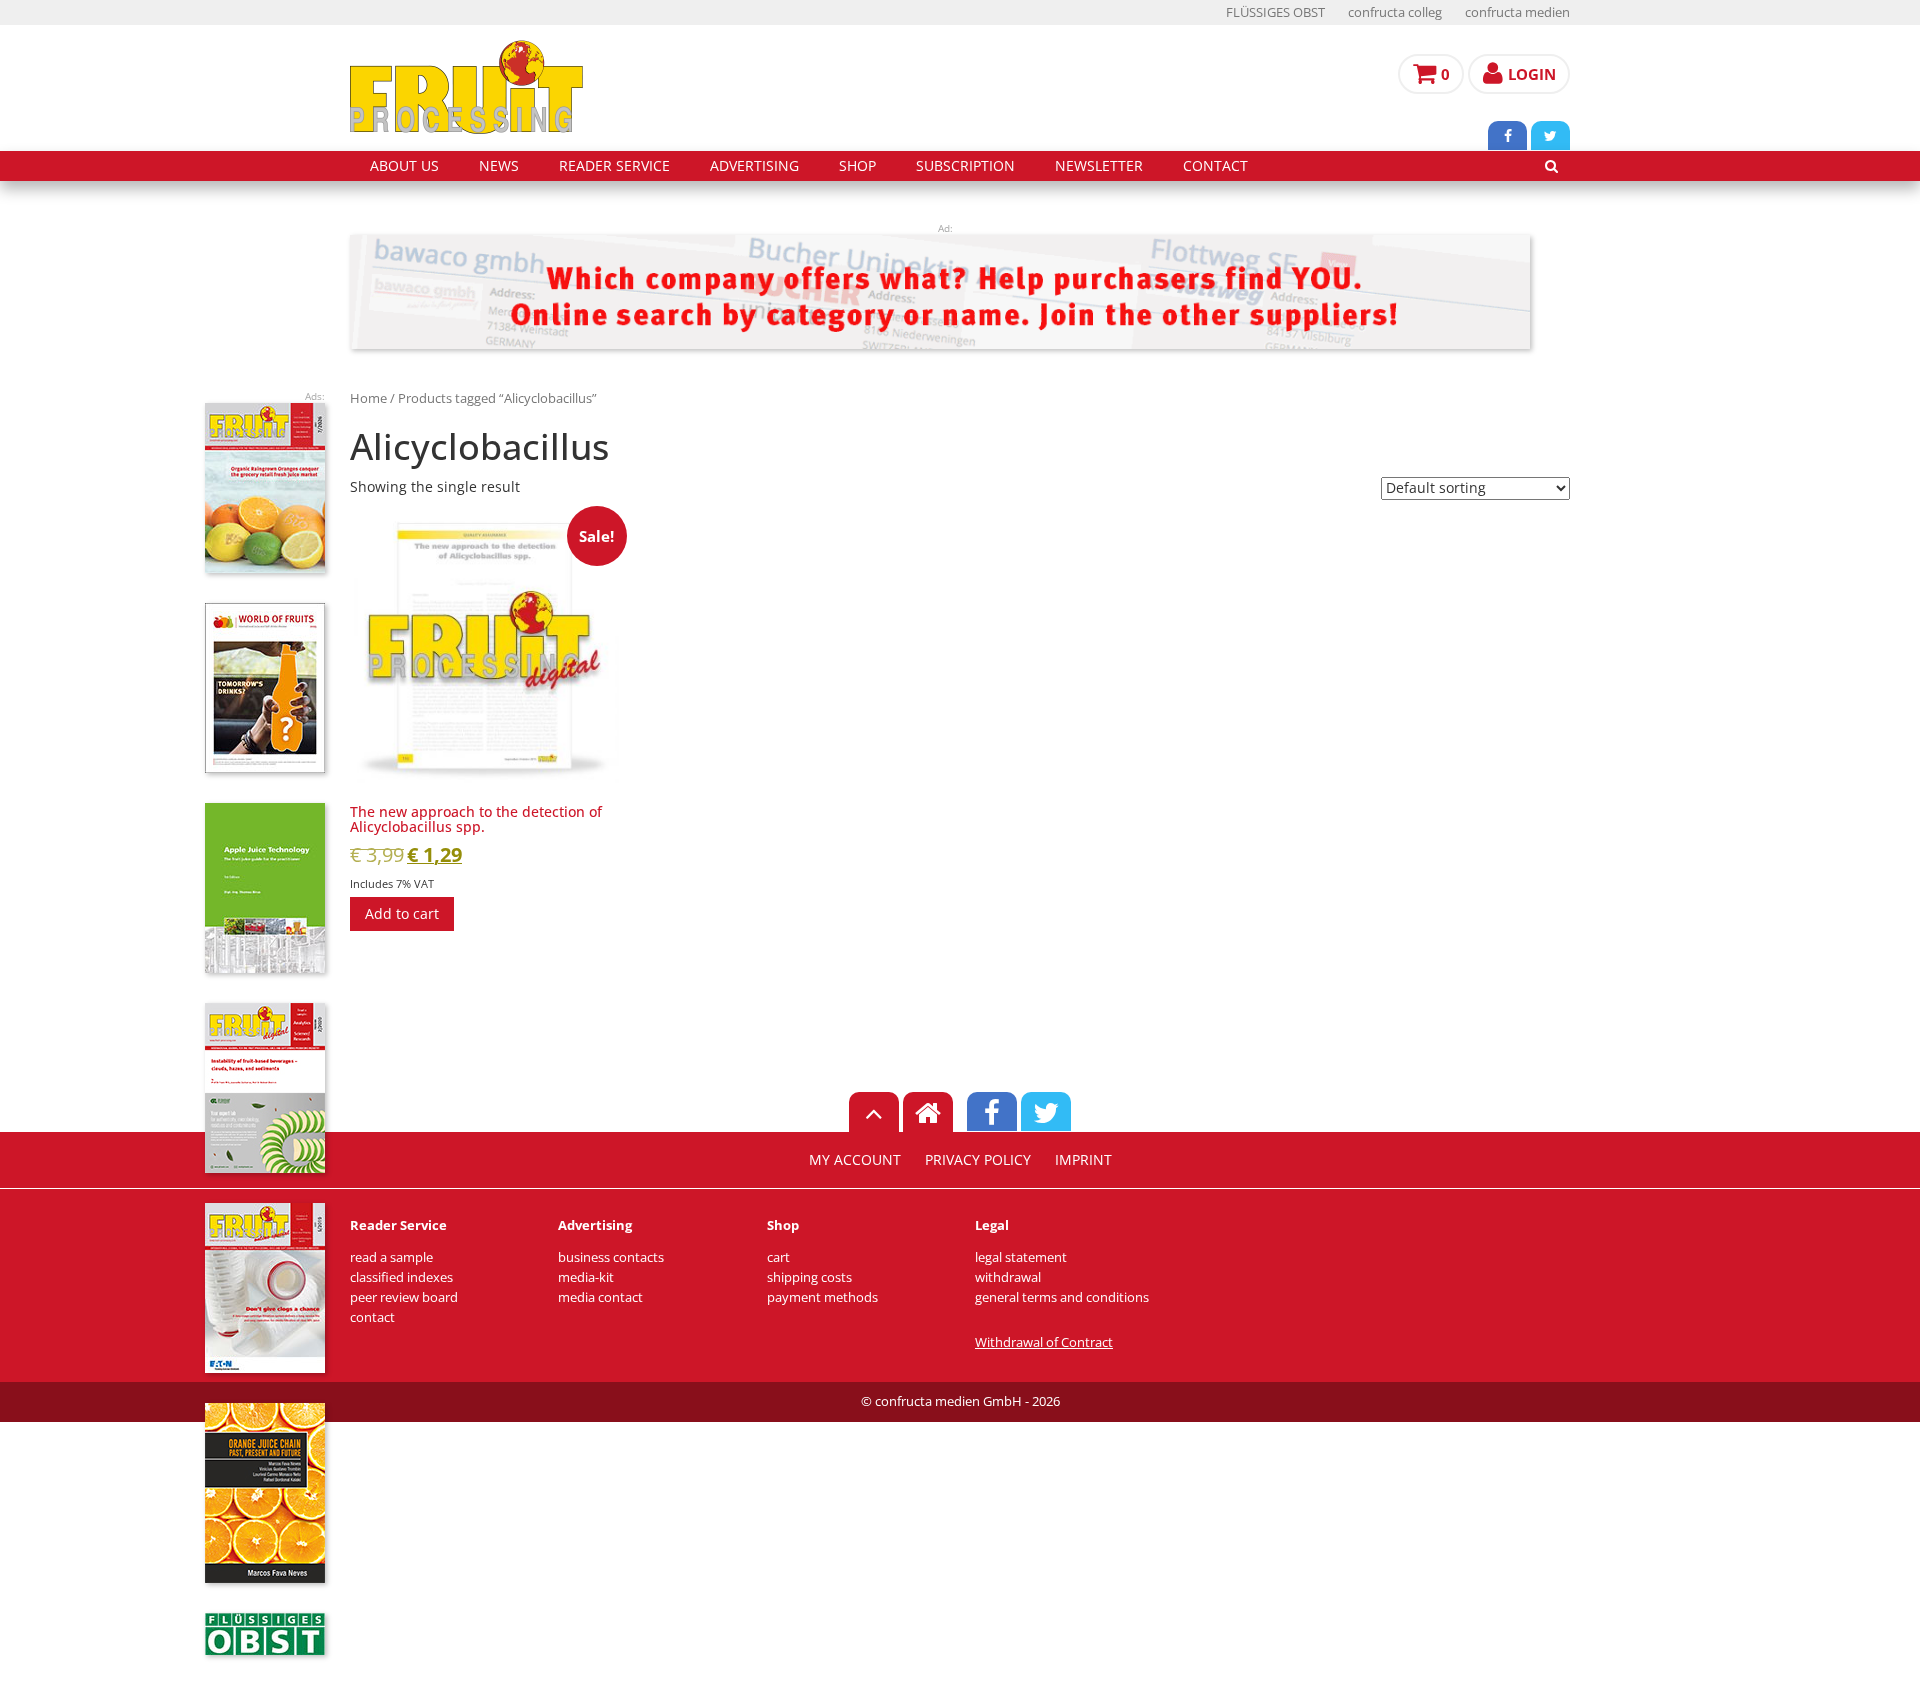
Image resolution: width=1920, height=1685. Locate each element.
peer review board (404, 1297)
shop (857, 166)
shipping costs (809, 1277)
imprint (1083, 1160)
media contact (600, 1297)
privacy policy (978, 1160)
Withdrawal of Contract (1044, 1342)
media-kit (586, 1277)
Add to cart (402, 913)
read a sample (391, 1257)
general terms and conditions (1062, 1297)
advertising (754, 166)
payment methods (822, 1297)
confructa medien (1517, 12)
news (499, 166)
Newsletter (1099, 166)
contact (1215, 166)
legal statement (1021, 1257)
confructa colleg (1395, 12)
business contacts (611, 1257)
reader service (614, 166)
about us (404, 166)
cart (778, 1257)
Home (368, 398)
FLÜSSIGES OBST (1275, 12)
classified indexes (401, 1277)
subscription (965, 166)
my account (855, 1160)
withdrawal (1008, 1277)
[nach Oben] (874, 1112)
